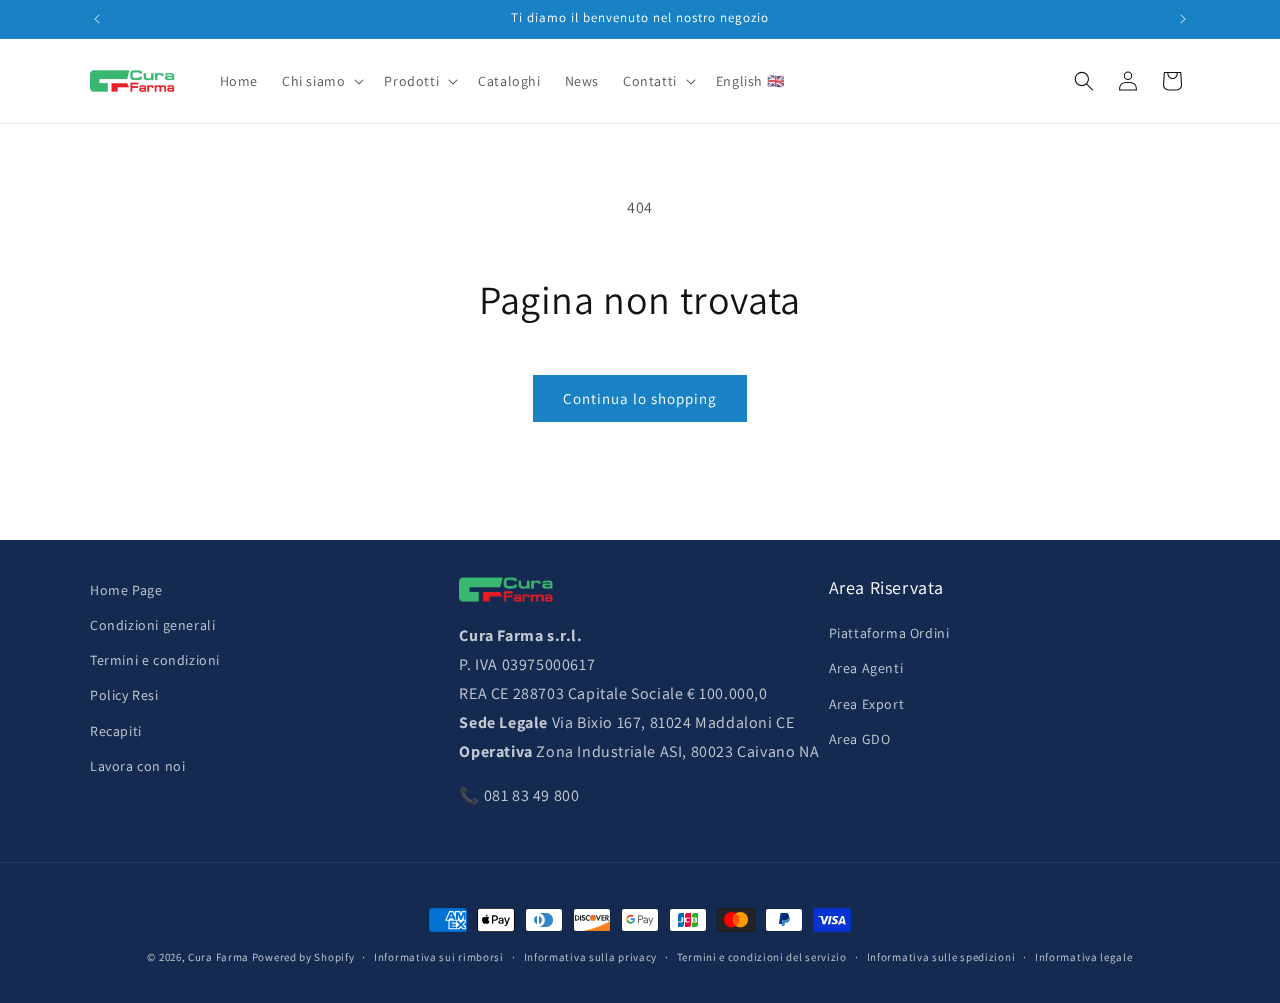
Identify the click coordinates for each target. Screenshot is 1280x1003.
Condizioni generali (152, 625)
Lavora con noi (137, 766)
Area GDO (860, 739)
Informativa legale (1084, 956)
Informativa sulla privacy (591, 956)
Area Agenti (866, 669)
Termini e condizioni (155, 661)
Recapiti (116, 731)
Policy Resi (124, 696)
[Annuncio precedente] (97, 19)
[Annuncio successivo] (1183, 19)
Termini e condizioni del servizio (762, 956)
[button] (321, 81)
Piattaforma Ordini (889, 634)
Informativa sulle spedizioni (941, 956)
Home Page (126, 590)
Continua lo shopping (640, 398)
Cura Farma (218, 957)
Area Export (867, 704)
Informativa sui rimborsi (439, 956)
